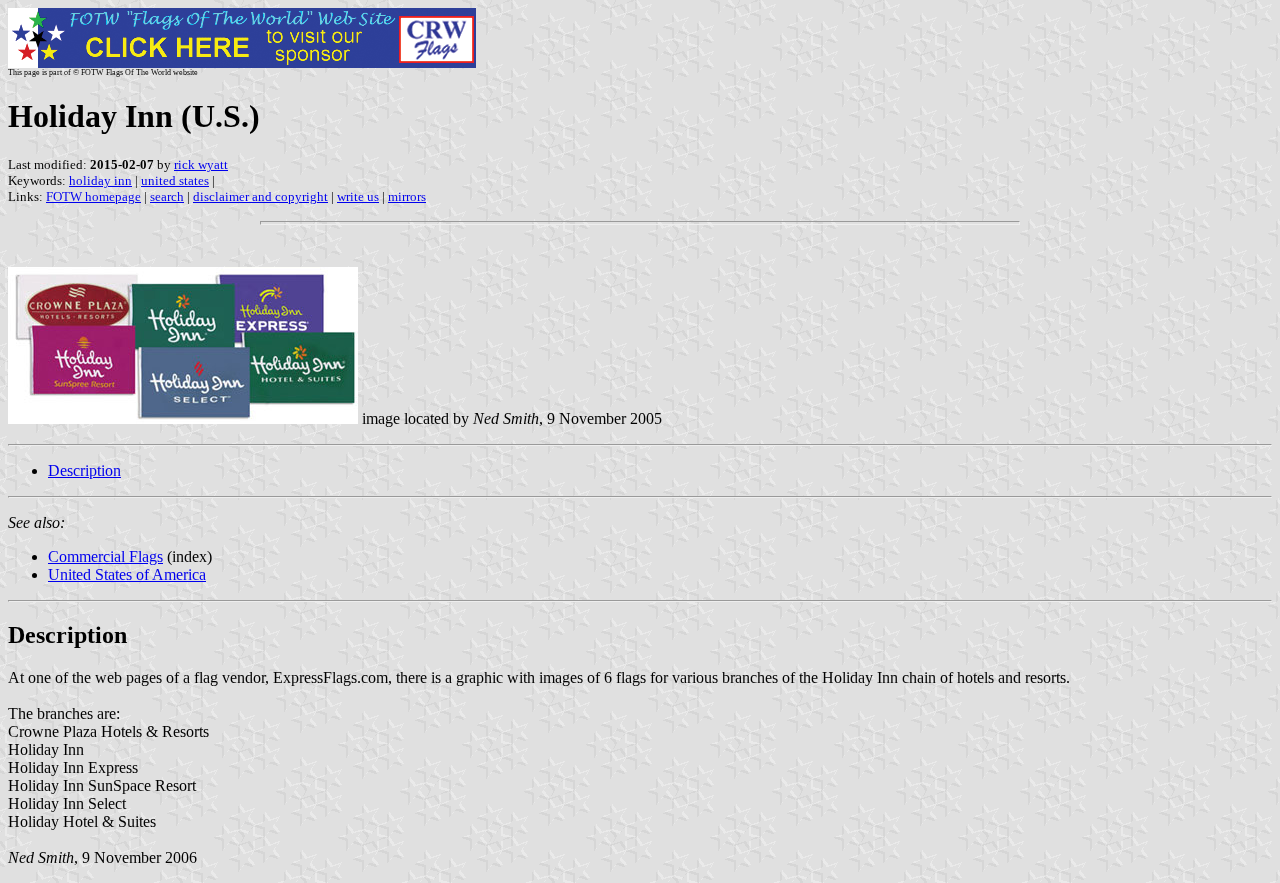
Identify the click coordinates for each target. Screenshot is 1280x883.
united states (175, 180)
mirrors (407, 196)
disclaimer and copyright (260, 196)
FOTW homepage (93, 196)
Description (84, 470)
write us (358, 196)
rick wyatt (201, 164)
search (167, 196)
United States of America (127, 574)
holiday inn (100, 180)
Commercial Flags (105, 556)
